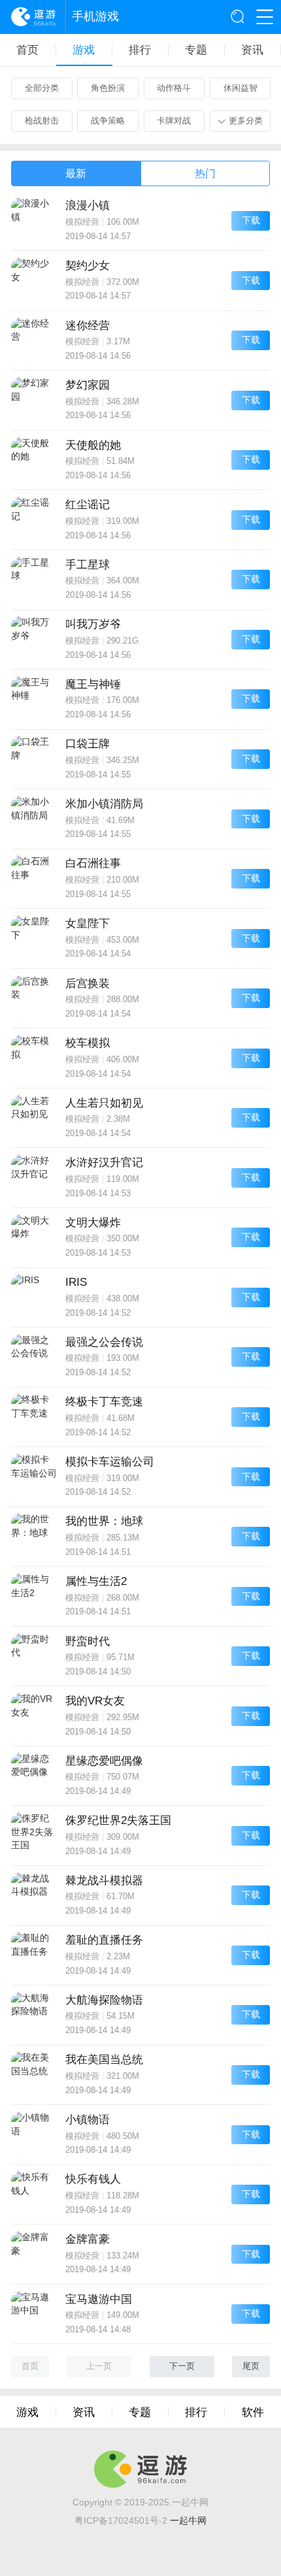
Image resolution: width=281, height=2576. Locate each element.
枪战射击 (42, 121)
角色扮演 (108, 88)
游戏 (84, 50)
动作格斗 (174, 88)
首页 (27, 50)
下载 (251, 220)
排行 (140, 50)
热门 (205, 173)
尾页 (251, 2366)
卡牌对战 (174, 121)
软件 (253, 2412)
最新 (76, 173)
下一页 (182, 2366)
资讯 (252, 50)
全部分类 (42, 88)
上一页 (99, 2366)
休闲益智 (240, 88)
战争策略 (108, 121)
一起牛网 (188, 2521)
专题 (196, 50)
